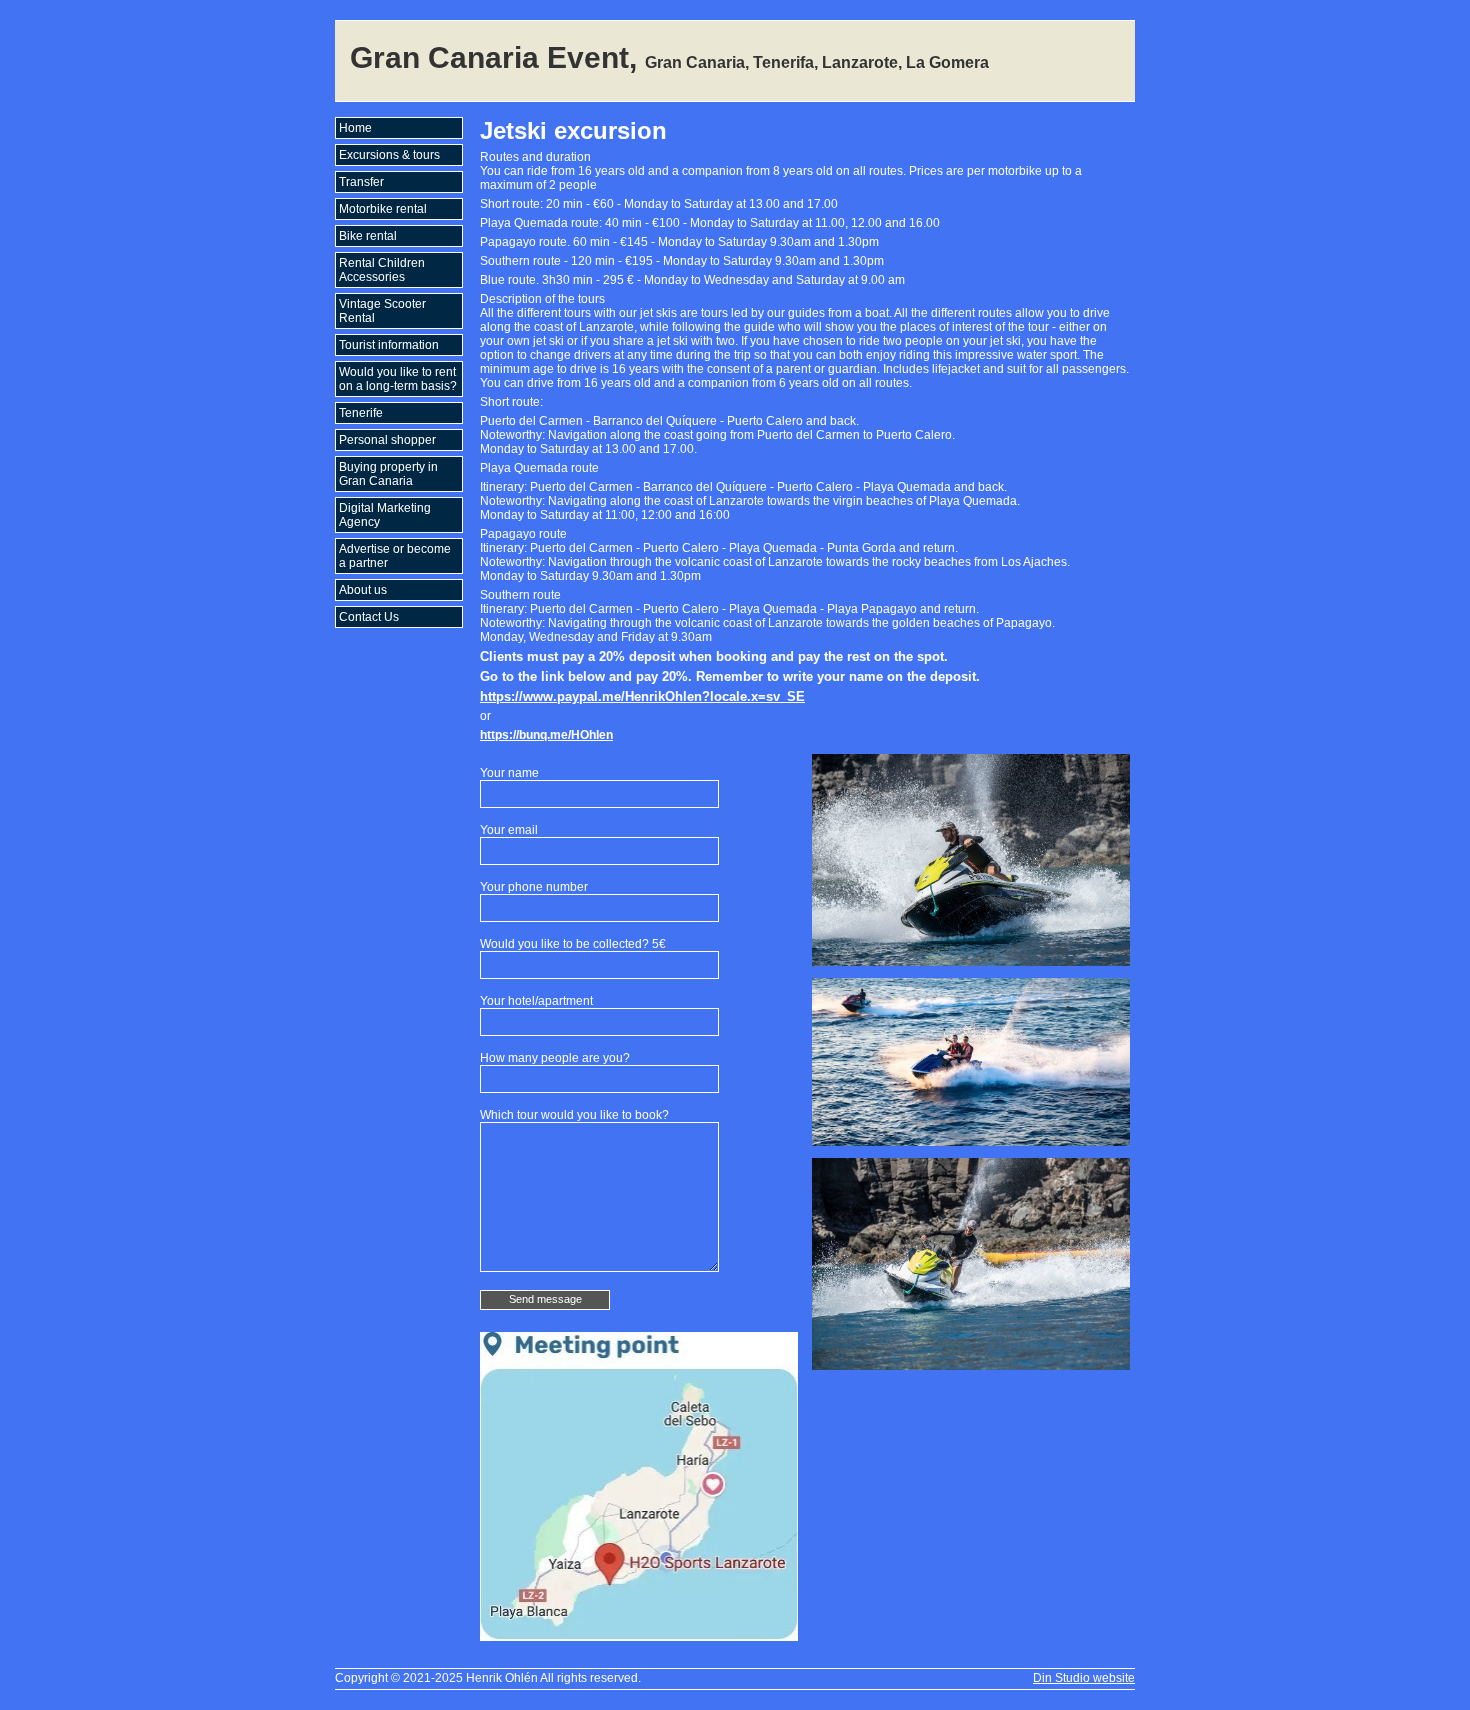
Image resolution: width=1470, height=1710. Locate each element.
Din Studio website (1084, 1678)
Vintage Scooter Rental (382, 311)
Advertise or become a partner (395, 556)
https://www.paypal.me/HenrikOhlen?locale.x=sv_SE (642, 696)
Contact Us (369, 617)
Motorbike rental (383, 209)
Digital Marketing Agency (385, 515)
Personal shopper (387, 440)
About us (363, 590)
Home (355, 128)
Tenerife (361, 413)
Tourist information (389, 345)
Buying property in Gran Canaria (388, 474)
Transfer (361, 182)
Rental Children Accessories (382, 270)
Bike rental (368, 236)
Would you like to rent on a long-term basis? (398, 379)
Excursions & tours (389, 155)
